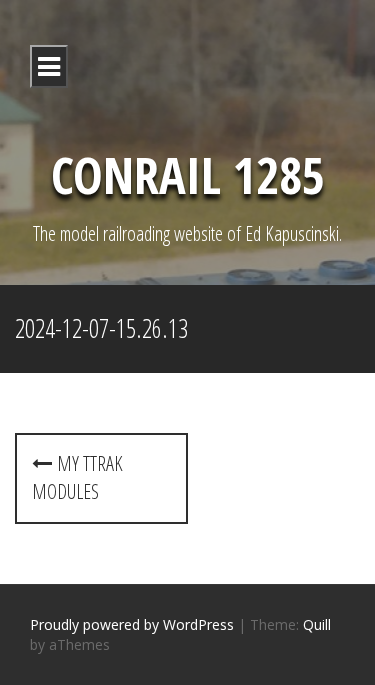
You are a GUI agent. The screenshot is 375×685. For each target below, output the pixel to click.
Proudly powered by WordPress (132, 624)
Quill (317, 624)
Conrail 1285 (188, 175)
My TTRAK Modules (77, 478)
